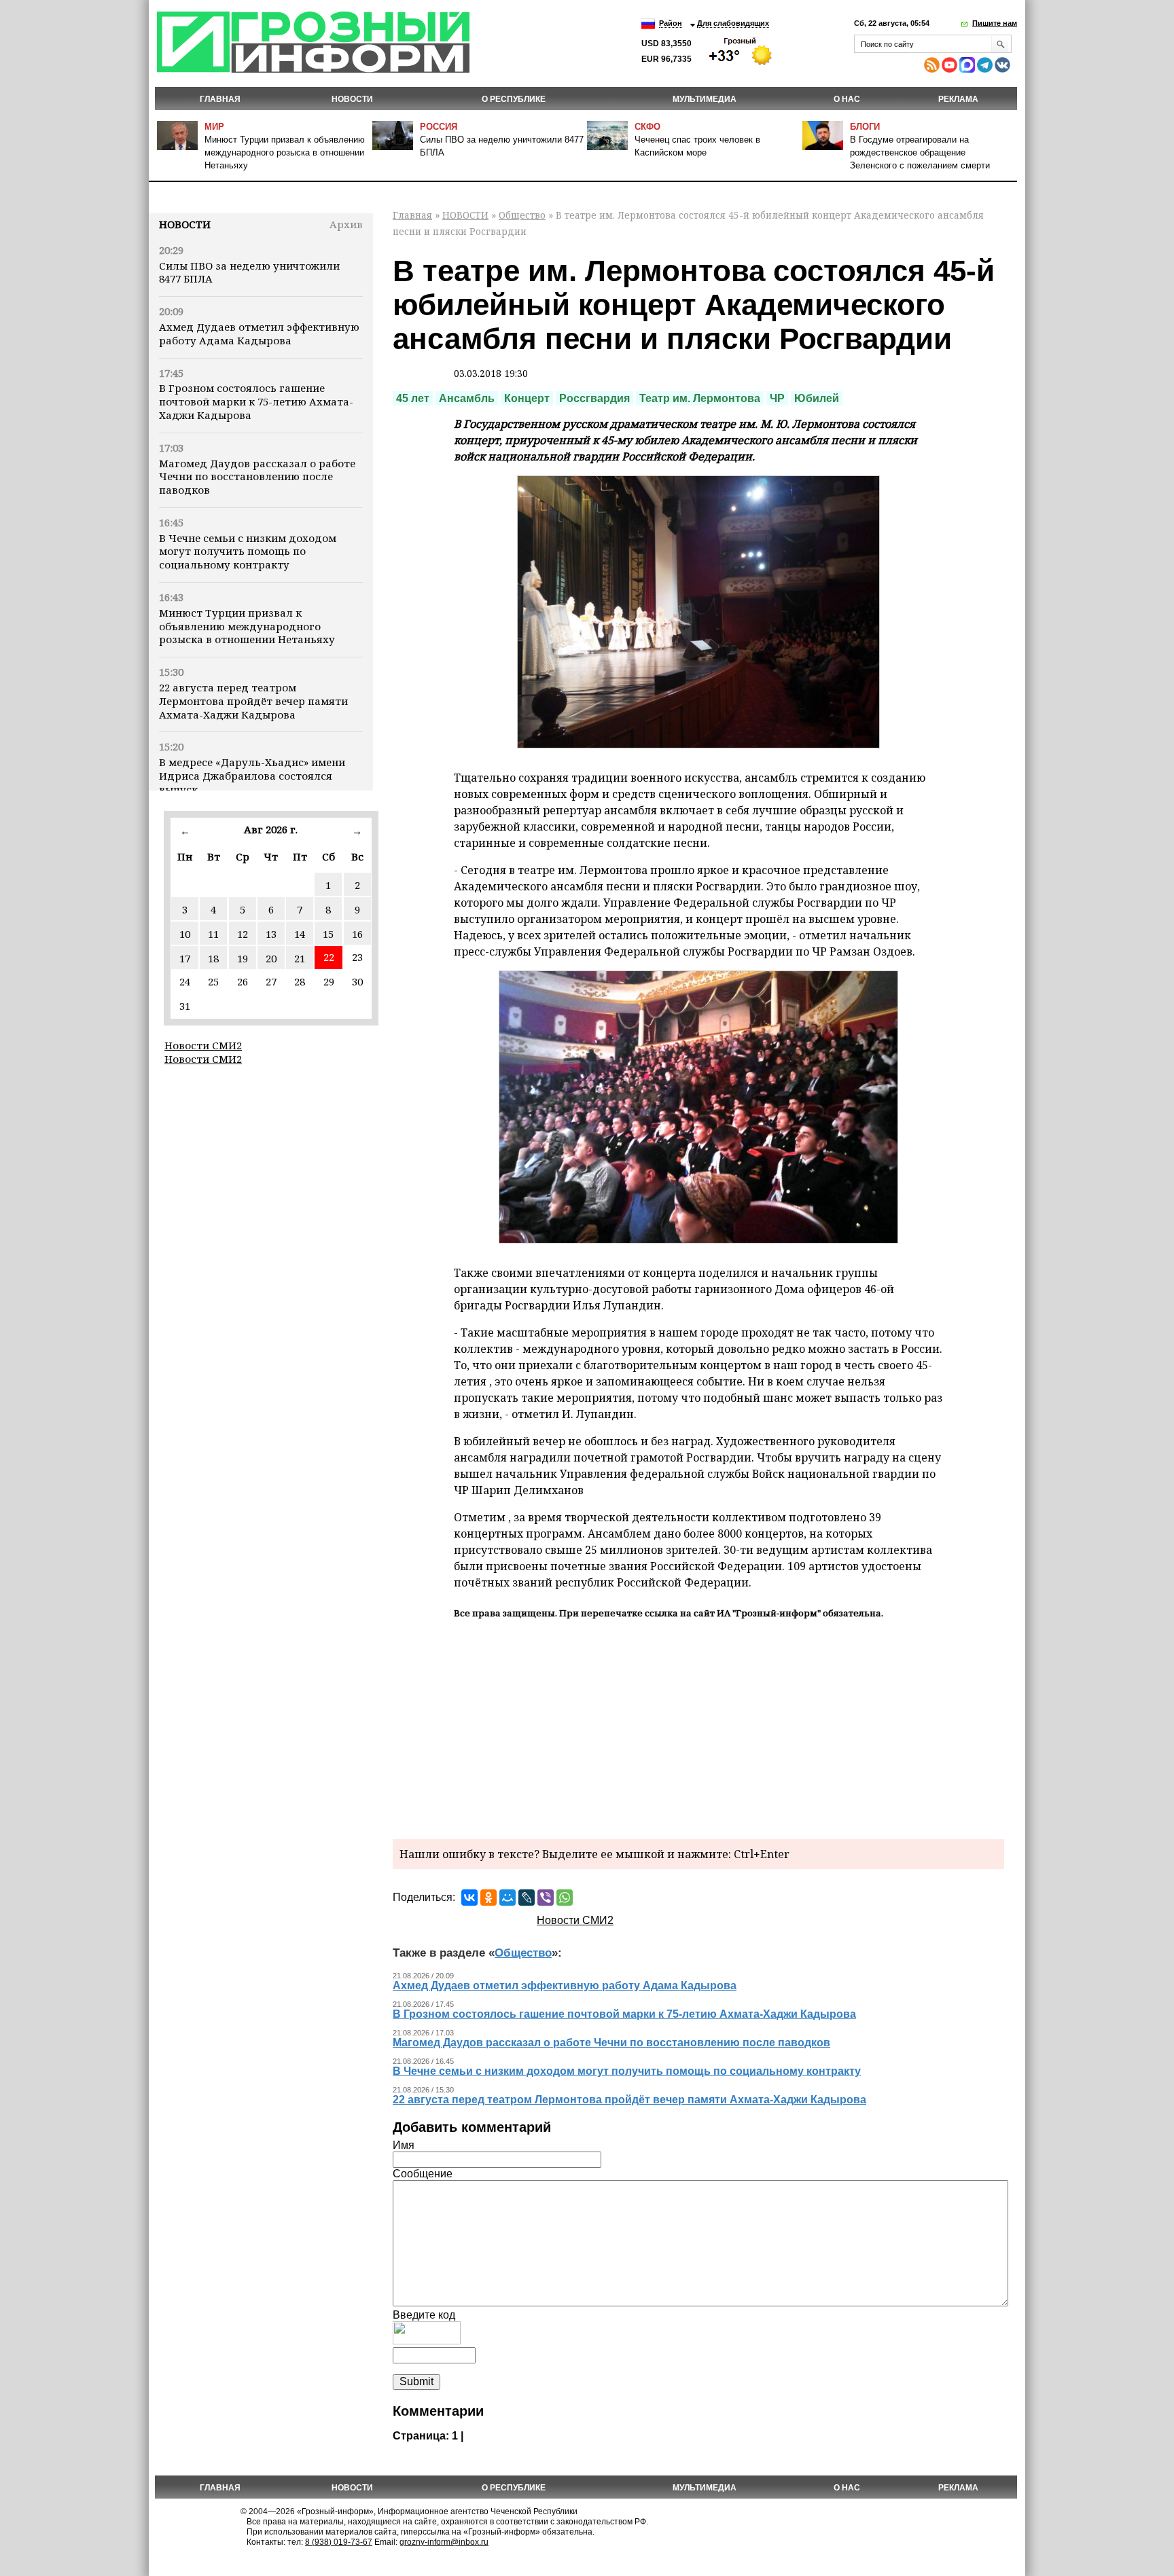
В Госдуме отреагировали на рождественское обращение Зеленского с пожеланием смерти (920, 152)
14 (300, 934)
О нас (847, 99)
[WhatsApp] (565, 1898)
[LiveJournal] (527, 1898)
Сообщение (423, 2174)
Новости (185, 224)
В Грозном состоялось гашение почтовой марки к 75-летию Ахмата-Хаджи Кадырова (256, 401)
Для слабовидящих (733, 23)
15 (328, 934)
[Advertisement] (698, 1727)
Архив (346, 224)
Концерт (527, 398)
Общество (522, 215)
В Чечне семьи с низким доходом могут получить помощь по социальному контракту (248, 551)
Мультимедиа (705, 99)
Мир (214, 127)
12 (243, 934)
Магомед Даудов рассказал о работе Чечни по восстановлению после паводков (257, 477)
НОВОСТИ (352, 99)
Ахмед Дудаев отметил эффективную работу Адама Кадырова (259, 333)
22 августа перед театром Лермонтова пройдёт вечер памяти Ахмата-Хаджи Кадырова (253, 701)
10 (185, 934)
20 (271, 958)
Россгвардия (594, 398)
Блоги (865, 127)
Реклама (958, 99)
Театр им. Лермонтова (700, 398)
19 (243, 958)
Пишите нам (995, 23)
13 (271, 934)
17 (185, 958)
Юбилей (817, 398)
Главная (220, 99)
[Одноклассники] (488, 1898)
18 (213, 958)
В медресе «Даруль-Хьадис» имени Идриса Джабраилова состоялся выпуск (252, 776)
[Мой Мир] (508, 1898)
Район (671, 23)
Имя (404, 2145)
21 (300, 958)
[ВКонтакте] (469, 1898)
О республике (514, 99)
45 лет (413, 398)
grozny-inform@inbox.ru (444, 2542)
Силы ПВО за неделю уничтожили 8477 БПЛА (249, 272)
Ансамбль (467, 398)
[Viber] (546, 1898)
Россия (439, 127)
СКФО (647, 127)
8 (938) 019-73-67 (339, 2542)
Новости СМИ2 (203, 1045)
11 (213, 934)
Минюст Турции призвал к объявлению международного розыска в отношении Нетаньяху (285, 152)
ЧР (777, 398)
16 (357, 934)
